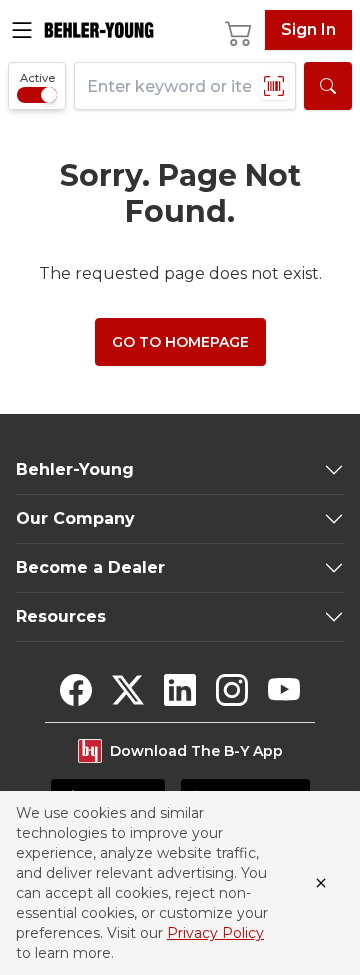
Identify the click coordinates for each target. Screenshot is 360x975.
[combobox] (185, 86)
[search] (328, 86)
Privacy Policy (215, 933)
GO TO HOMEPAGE (180, 342)
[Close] (321, 883)
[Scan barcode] (274, 86)
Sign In (308, 29)
